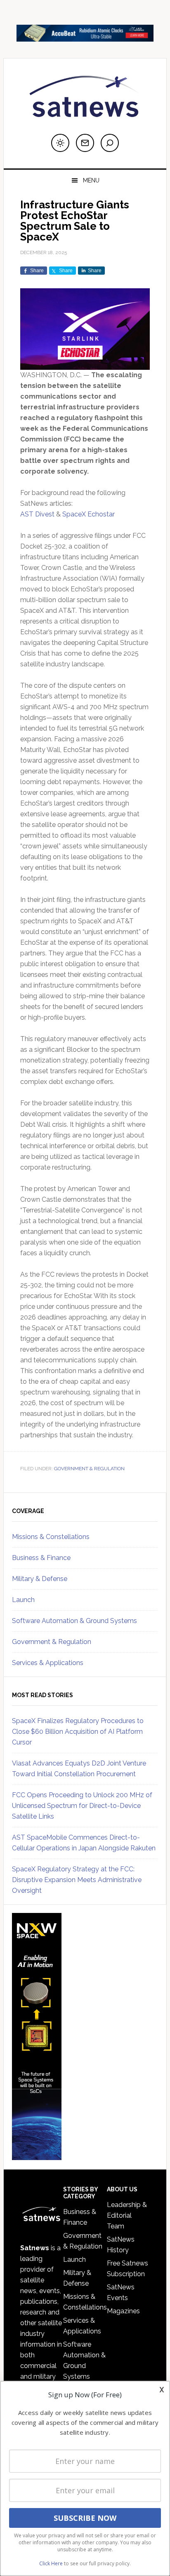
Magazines (123, 2311)
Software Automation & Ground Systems (74, 1621)
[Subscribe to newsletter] (85, 143)
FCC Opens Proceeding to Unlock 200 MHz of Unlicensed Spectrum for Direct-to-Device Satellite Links (82, 1806)
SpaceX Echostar (89, 514)
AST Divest (37, 514)
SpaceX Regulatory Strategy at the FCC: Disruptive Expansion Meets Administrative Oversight (77, 1880)
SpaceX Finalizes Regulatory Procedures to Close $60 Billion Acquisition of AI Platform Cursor (78, 1732)
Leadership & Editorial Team (127, 2215)
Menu (91, 180)
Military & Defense (40, 1579)
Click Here (51, 2563)
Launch (23, 1600)
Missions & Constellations (51, 1537)
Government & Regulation (89, 1469)
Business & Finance (41, 1558)
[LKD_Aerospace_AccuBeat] (85, 38)
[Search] (110, 143)
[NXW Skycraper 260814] (37, 2156)
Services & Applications (48, 1663)
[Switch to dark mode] (60, 143)
